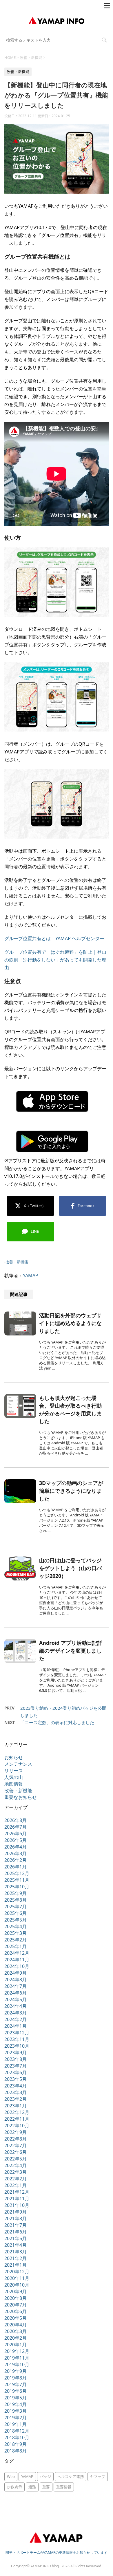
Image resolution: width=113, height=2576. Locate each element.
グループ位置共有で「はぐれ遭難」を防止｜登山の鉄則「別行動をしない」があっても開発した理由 (55, 960)
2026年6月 (16, 1834)
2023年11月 (17, 2039)
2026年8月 (16, 1820)
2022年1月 (16, 2185)
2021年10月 (17, 2205)
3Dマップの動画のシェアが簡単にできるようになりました (71, 1491)
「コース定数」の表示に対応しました (57, 1722)
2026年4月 (16, 1847)
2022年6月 (16, 2152)
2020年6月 (16, 2311)
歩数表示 (14, 2487)
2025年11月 (17, 1880)
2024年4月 (16, 2006)
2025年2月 (16, 1940)
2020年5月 (16, 2318)
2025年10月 (17, 1887)
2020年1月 (16, 2345)
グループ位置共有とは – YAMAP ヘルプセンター (54, 938)
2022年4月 (16, 2165)
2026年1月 (16, 1867)
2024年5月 (16, 1999)
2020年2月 (16, 2338)
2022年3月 (16, 2172)
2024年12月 (17, 1953)
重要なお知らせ (21, 1797)
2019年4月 (16, 2404)
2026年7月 (16, 1827)
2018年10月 (17, 2437)
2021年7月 (16, 2225)
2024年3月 (16, 2013)
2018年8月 (16, 2451)
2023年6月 (16, 2072)
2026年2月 (16, 1860)
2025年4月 (16, 1926)
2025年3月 (16, 1933)
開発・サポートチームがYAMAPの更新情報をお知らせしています (57, 2552)
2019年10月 (17, 2364)
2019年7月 (16, 2384)
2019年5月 (16, 2398)
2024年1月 (16, 2026)
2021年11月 (17, 2199)
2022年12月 (17, 2112)
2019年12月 (17, 2351)
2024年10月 (17, 1966)
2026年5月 (16, 1840)
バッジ (45, 2476)
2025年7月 (16, 1907)
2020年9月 (16, 2291)
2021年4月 (16, 2245)
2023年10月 (17, 2046)
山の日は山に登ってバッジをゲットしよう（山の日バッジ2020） (70, 1568)
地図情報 (14, 1784)
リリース (14, 1771)
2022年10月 (17, 2126)
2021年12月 (17, 2192)
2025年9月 (16, 1893)
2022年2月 (16, 2179)
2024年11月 (17, 1960)
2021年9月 (16, 2212)
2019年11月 (17, 2358)
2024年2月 (16, 2019)
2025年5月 (16, 1920)
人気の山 (14, 1777)
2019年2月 (16, 2418)
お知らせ (14, 1757)
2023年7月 (16, 2066)
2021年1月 (16, 2265)
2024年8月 (16, 1980)
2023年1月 (16, 2106)
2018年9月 (16, 2444)
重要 (46, 2487)
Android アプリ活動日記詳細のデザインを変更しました (71, 1651)
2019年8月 (16, 2378)
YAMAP (31, 1275)
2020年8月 (16, 2298)
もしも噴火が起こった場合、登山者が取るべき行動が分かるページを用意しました (70, 1409)
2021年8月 (16, 2218)
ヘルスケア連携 (71, 2476)
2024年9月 (16, 1973)
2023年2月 (16, 2099)
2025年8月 (16, 1900)
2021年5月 (16, 2238)
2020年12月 (17, 2272)
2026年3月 (16, 1853)
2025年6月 (16, 1913)
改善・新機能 (17, 1262)
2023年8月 (16, 2059)
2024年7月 (16, 1986)
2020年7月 (16, 2305)
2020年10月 (17, 2285)
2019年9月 (16, 2371)
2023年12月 (17, 2033)
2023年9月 (16, 2053)
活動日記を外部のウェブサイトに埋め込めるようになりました (70, 1323)
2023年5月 (16, 2079)
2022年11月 (17, 2119)
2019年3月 (16, 2411)
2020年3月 (16, 2331)
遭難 (32, 2487)
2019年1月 (16, 2424)
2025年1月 (16, 1946)
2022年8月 (16, 2139)
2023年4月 (16, 2086)
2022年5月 (16, 2159)
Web (11, 2476)
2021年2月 (16, 2258)
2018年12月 (17, 2431)
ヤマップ (98, 2476)
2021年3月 (16, 2252)
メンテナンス (18, 1764)
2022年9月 (16, 2132)
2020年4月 (16, 2325)
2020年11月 (17, 2278)
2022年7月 (16, 2145)
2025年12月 (17, 1873)
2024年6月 (16, 1993)
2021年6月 (16, 2232)
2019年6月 (16, 2391)
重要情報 (64, 2487)
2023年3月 (16, 2092)
